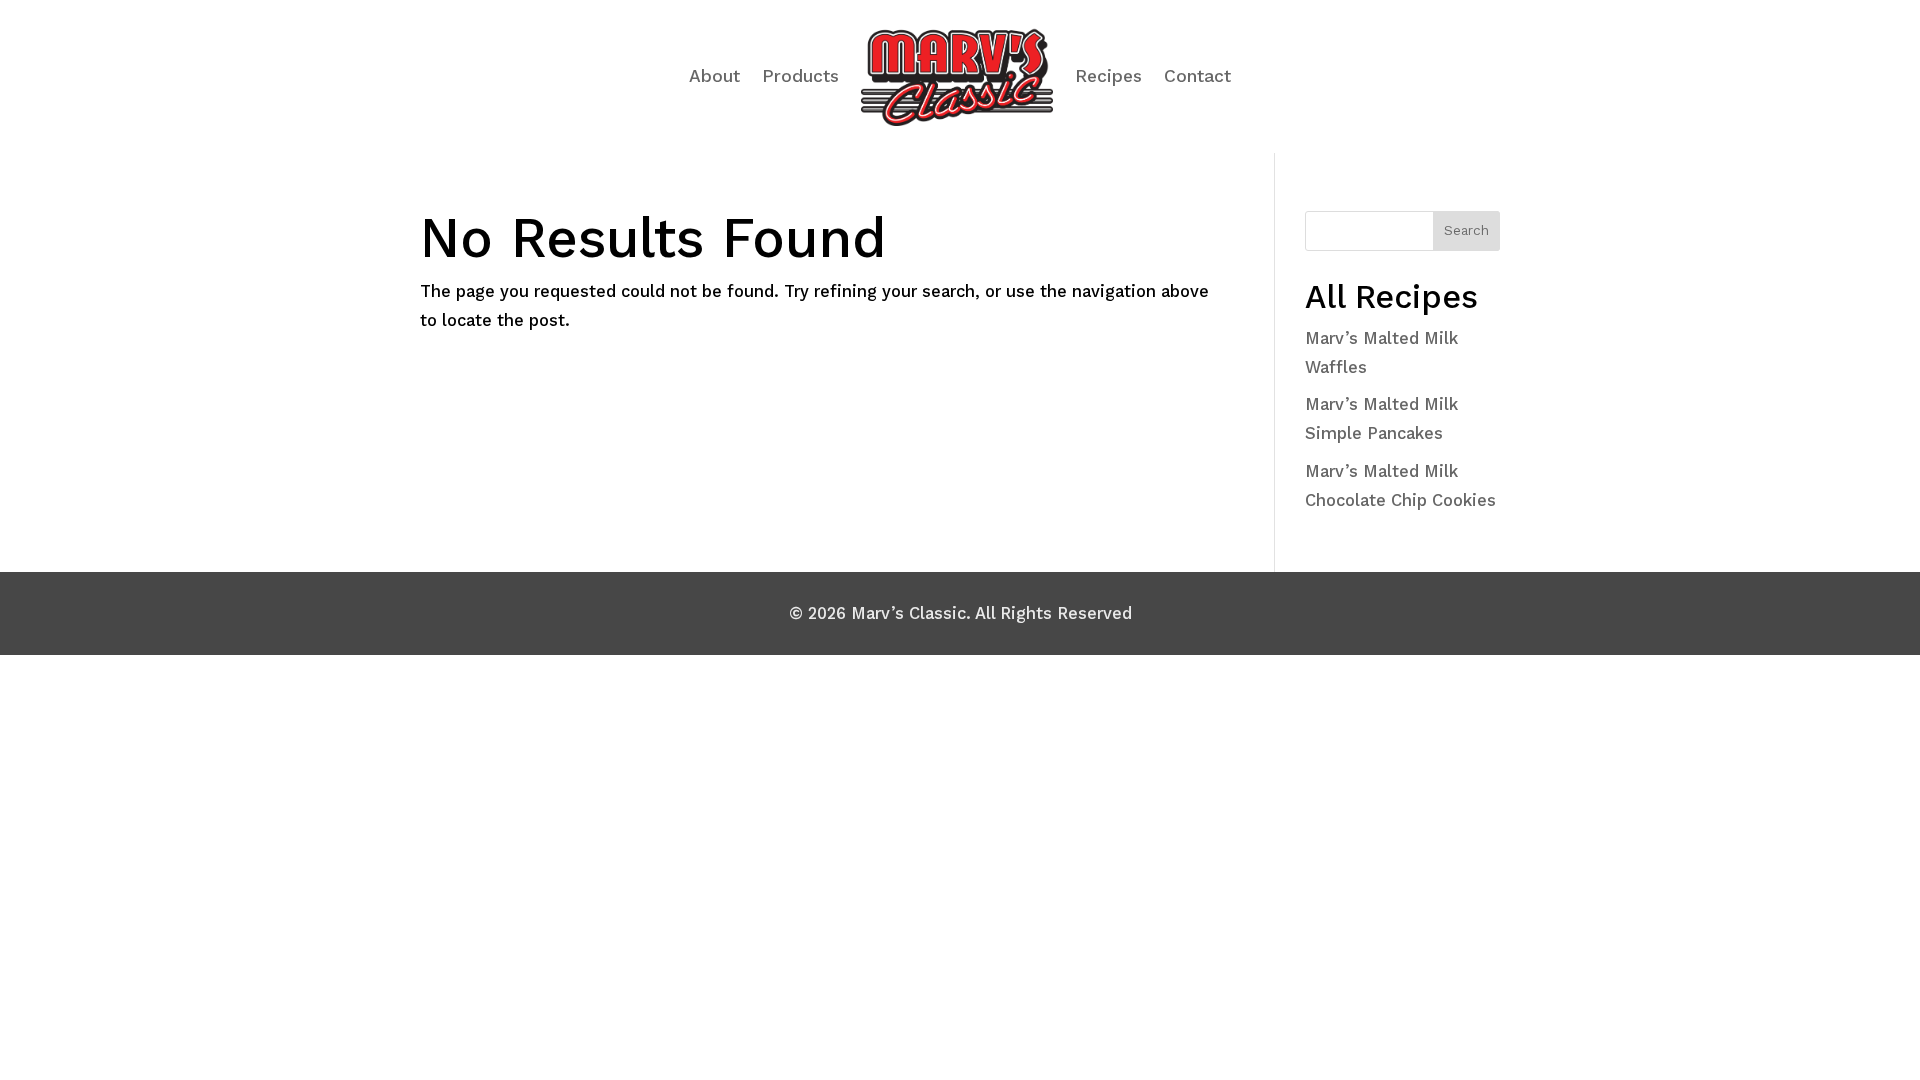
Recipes (1108, 76)
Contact (1197, 76)
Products (800, 76)
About (714, 76)
